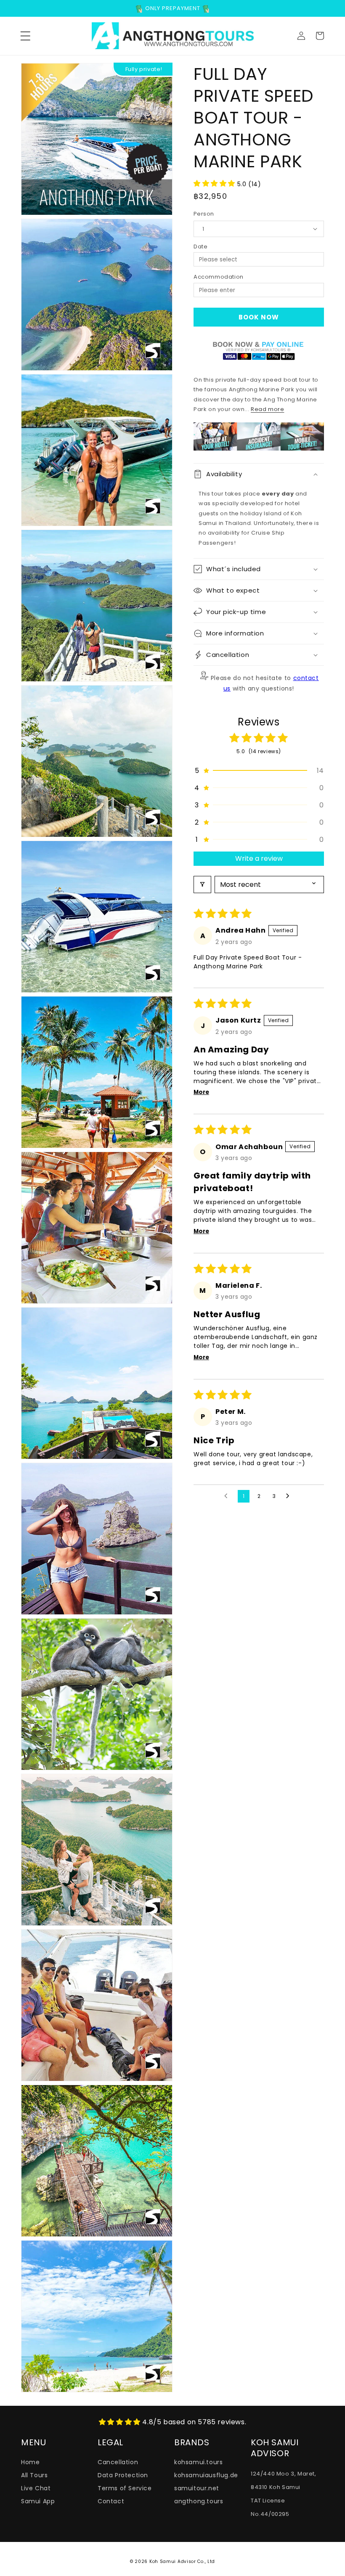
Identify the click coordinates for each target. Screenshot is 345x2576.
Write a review (259, 858)
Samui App (38, 2501)
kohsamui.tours (198, 2462)
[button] (25, 36)
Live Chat (36, 2488)
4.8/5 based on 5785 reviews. (194, 2422)
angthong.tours (199, 2501)
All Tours (34, 2475)
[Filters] (202, 885)
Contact (111, 2501)
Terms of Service (125, 2488)
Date (200, 247)
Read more (267, 409)
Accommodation (219, 277)
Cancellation (118, 2462)
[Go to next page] (290, 1496)
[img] (121, 2422)
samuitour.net (197, 2488)
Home (30, 2462)
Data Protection (123, 2475)
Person (204, 214)
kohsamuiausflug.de (206, 2475)
